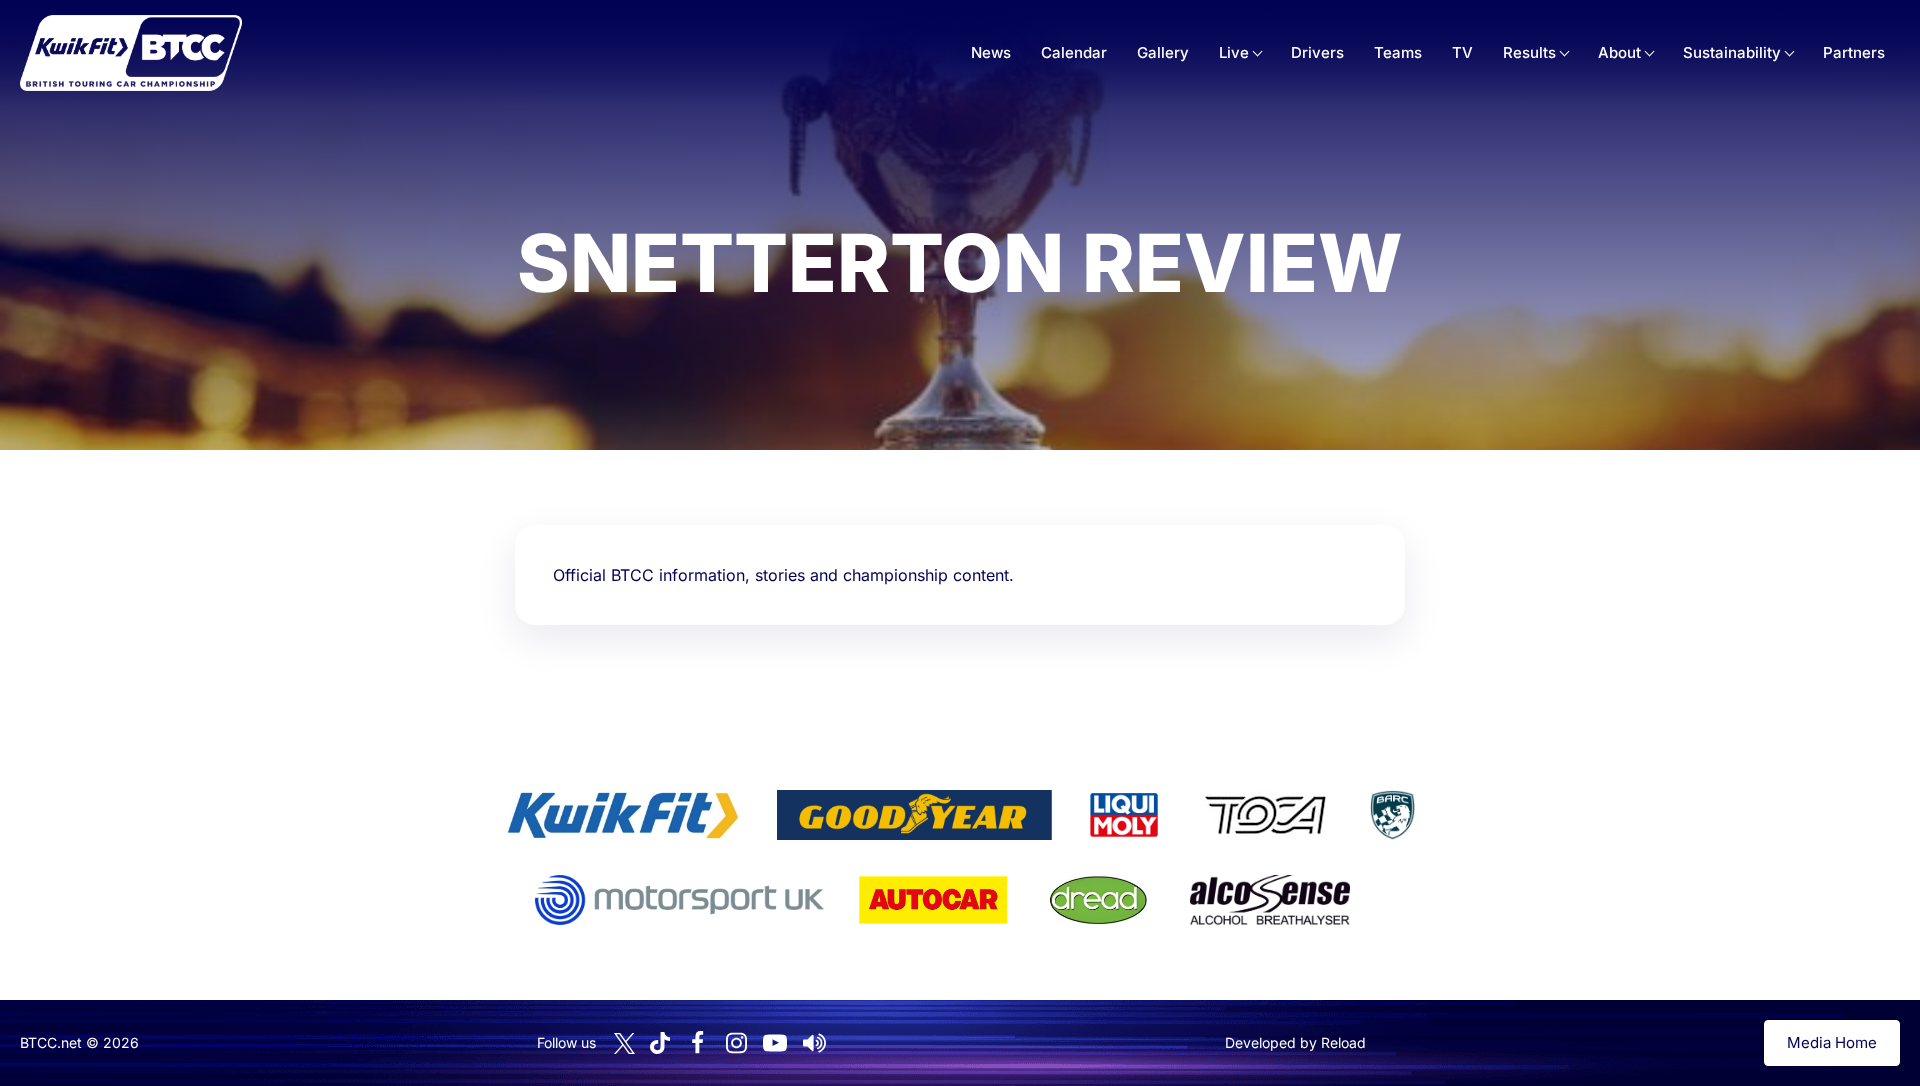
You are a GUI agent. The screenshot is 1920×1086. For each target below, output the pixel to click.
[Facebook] (697, 1043)
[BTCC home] (131, 53)
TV (1462, 52)
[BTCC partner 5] (1392, 815)
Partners (1854, 52)
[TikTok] (660, 1043)
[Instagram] (736, 1043)
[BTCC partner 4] (1265, 815)
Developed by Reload (1295, 1042)
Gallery (1163, 52)
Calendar (1074, 52)
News (991, 52)
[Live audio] (814, 1043)
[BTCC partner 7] (933, 900)
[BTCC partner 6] (679, 900)
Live (1234, 52)
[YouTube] (775, 1043)
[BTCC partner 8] (1098, 900)
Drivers (1317, 52)
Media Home (1832, 1042)
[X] (624, 1043)
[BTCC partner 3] (1124, 815)
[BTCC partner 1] (623, 815)
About (1619, 52)
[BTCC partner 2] (914, 815)
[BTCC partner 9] (1270, 900)
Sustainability (1732, 52)
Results (1529, 52)
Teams (1398, 52)
